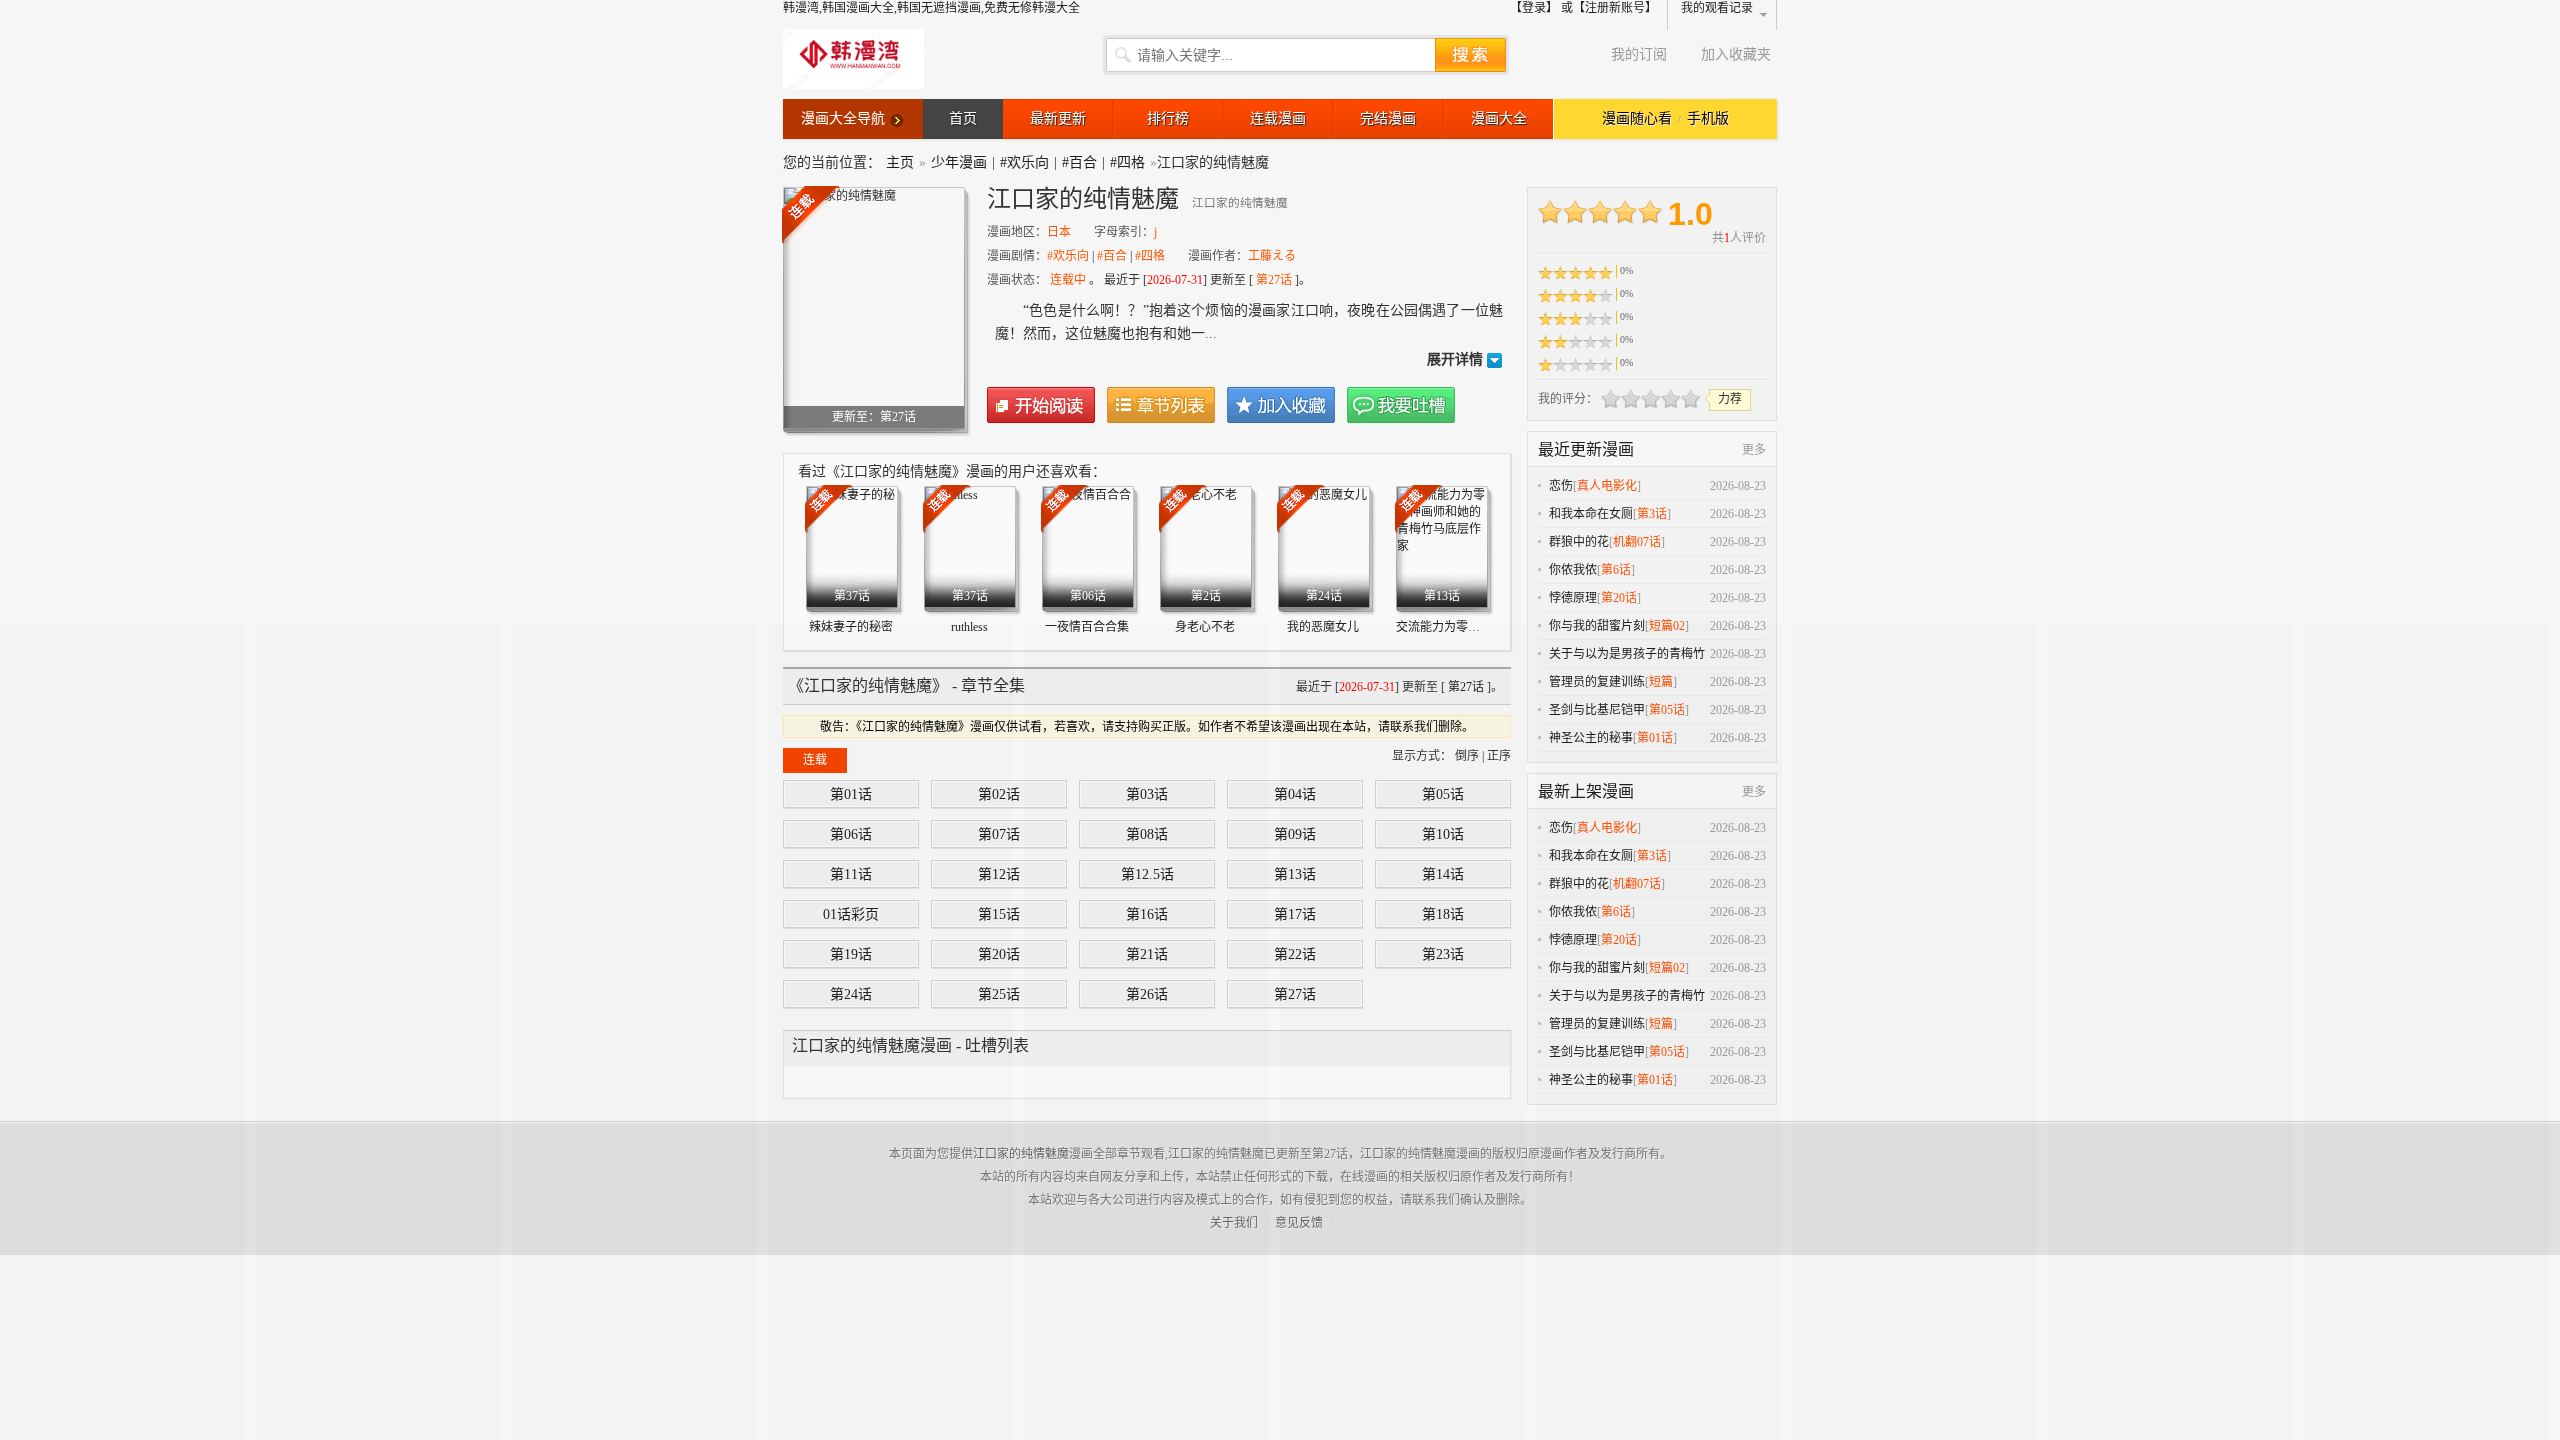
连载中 (1068, 280)
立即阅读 (1041, 405)
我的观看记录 (1717, 8)
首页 (963, 118)
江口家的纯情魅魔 (1021, 1154)
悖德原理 (1573, 598)
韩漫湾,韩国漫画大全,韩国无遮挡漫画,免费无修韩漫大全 (931, 8)
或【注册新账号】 (1609, 8)
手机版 (1708, 118)
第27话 (1274, 280)
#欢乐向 (1024, 162)
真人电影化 (1607, 486)
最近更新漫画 (1586, 449)
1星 (1611, 399)
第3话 (1652, 514)
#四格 (1127, 162)
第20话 (1619, 598)
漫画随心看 (1637, 118)
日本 (1059, 232)
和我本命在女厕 (1591, 514)
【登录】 (1534, 8)
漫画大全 (1499, 118)
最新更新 (1058, 118)
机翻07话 (1637, 542)
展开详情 (1455, 359)
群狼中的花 (1579, 542)
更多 (1754, 450)
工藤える (1272, 256)
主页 (900, 162)
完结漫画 (1388, 118)
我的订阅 (1639, 54)
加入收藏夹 (1736, 54)
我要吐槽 (1401, 405)
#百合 (1079, 162)
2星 (1621, 399)
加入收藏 (1281, 405)
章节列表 (1161, 405)
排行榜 (1168, 118)
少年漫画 (959, 162)
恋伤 (1561, 486)
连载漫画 (1278, 118)
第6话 (1616, 570)
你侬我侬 (1573, 570)
